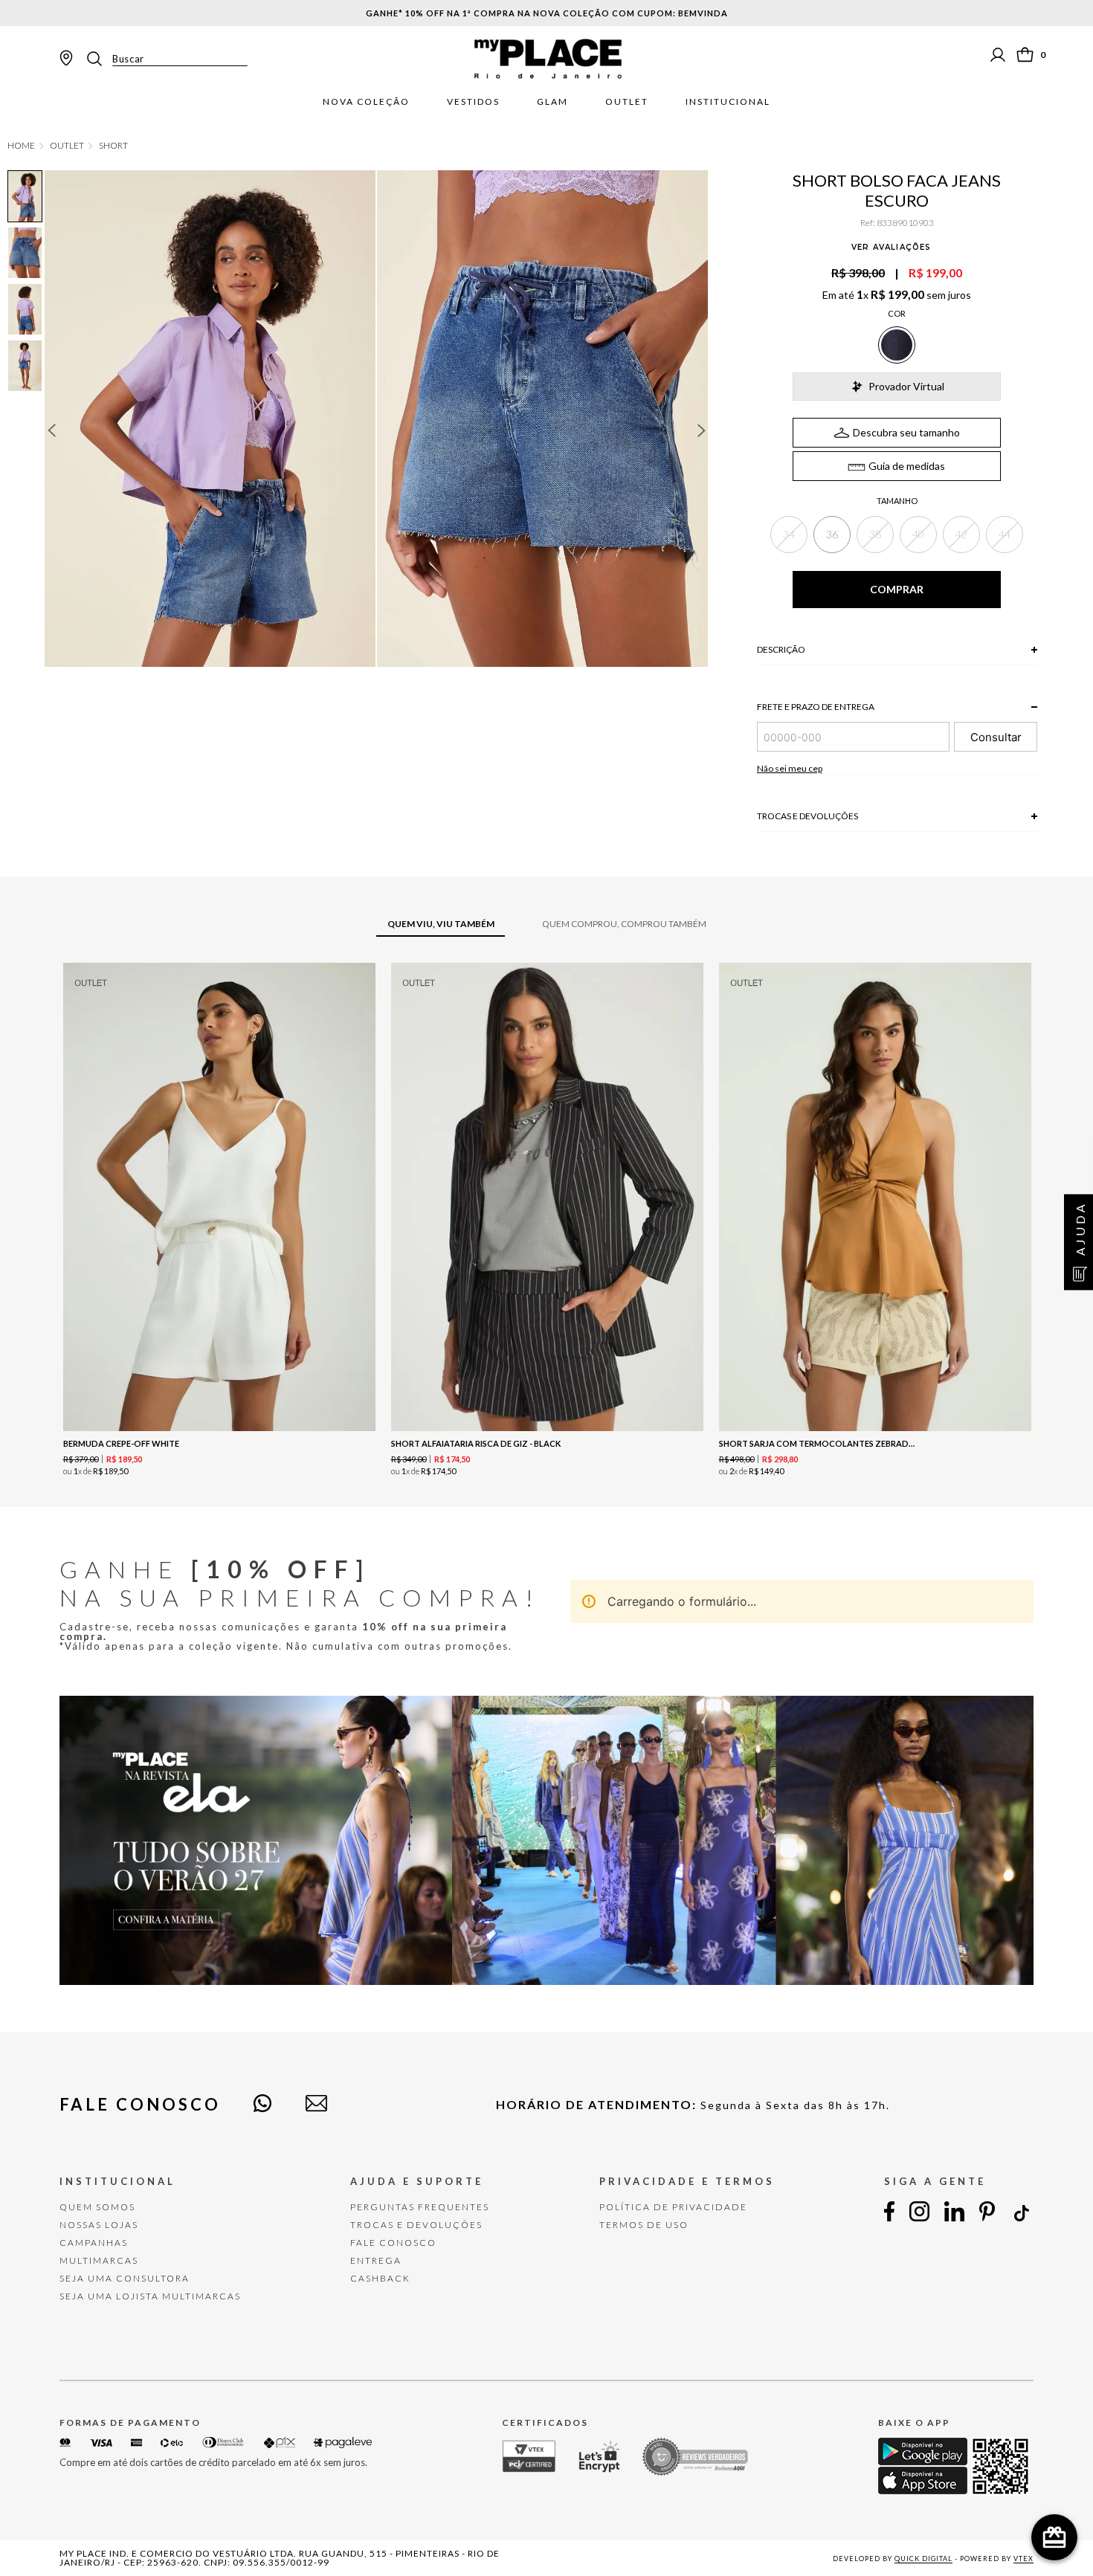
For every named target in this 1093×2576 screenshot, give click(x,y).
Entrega (376, 2260)
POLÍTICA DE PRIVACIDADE (673, 2207)
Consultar (996, 737)
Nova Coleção (366, 102)
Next (702, 430)
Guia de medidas (907, 466)
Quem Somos (97, 2207)
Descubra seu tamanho (906, 432)
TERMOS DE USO (644, 2225)
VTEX (1023, 2559)
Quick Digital (923, 2559)
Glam (552, 102)
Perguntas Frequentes (420, 2207)
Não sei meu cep (790, 768)
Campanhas (94, 2243)
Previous (51, 430)
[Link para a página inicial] (21, 146)
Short (113, 146)
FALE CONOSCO (393, 2243)
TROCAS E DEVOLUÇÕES (416, 2225)
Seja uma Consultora (125, 2278)
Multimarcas (99, 2260)
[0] (1025, 55)
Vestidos (473, 102)
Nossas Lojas (99, 2225)
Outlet (627, 102)
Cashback (380, 2278)
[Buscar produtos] (99, 59)
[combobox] (166, 59)
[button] (789, 535)
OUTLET (67, 146)
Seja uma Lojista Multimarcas (150, 2296)
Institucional (728, 102)
